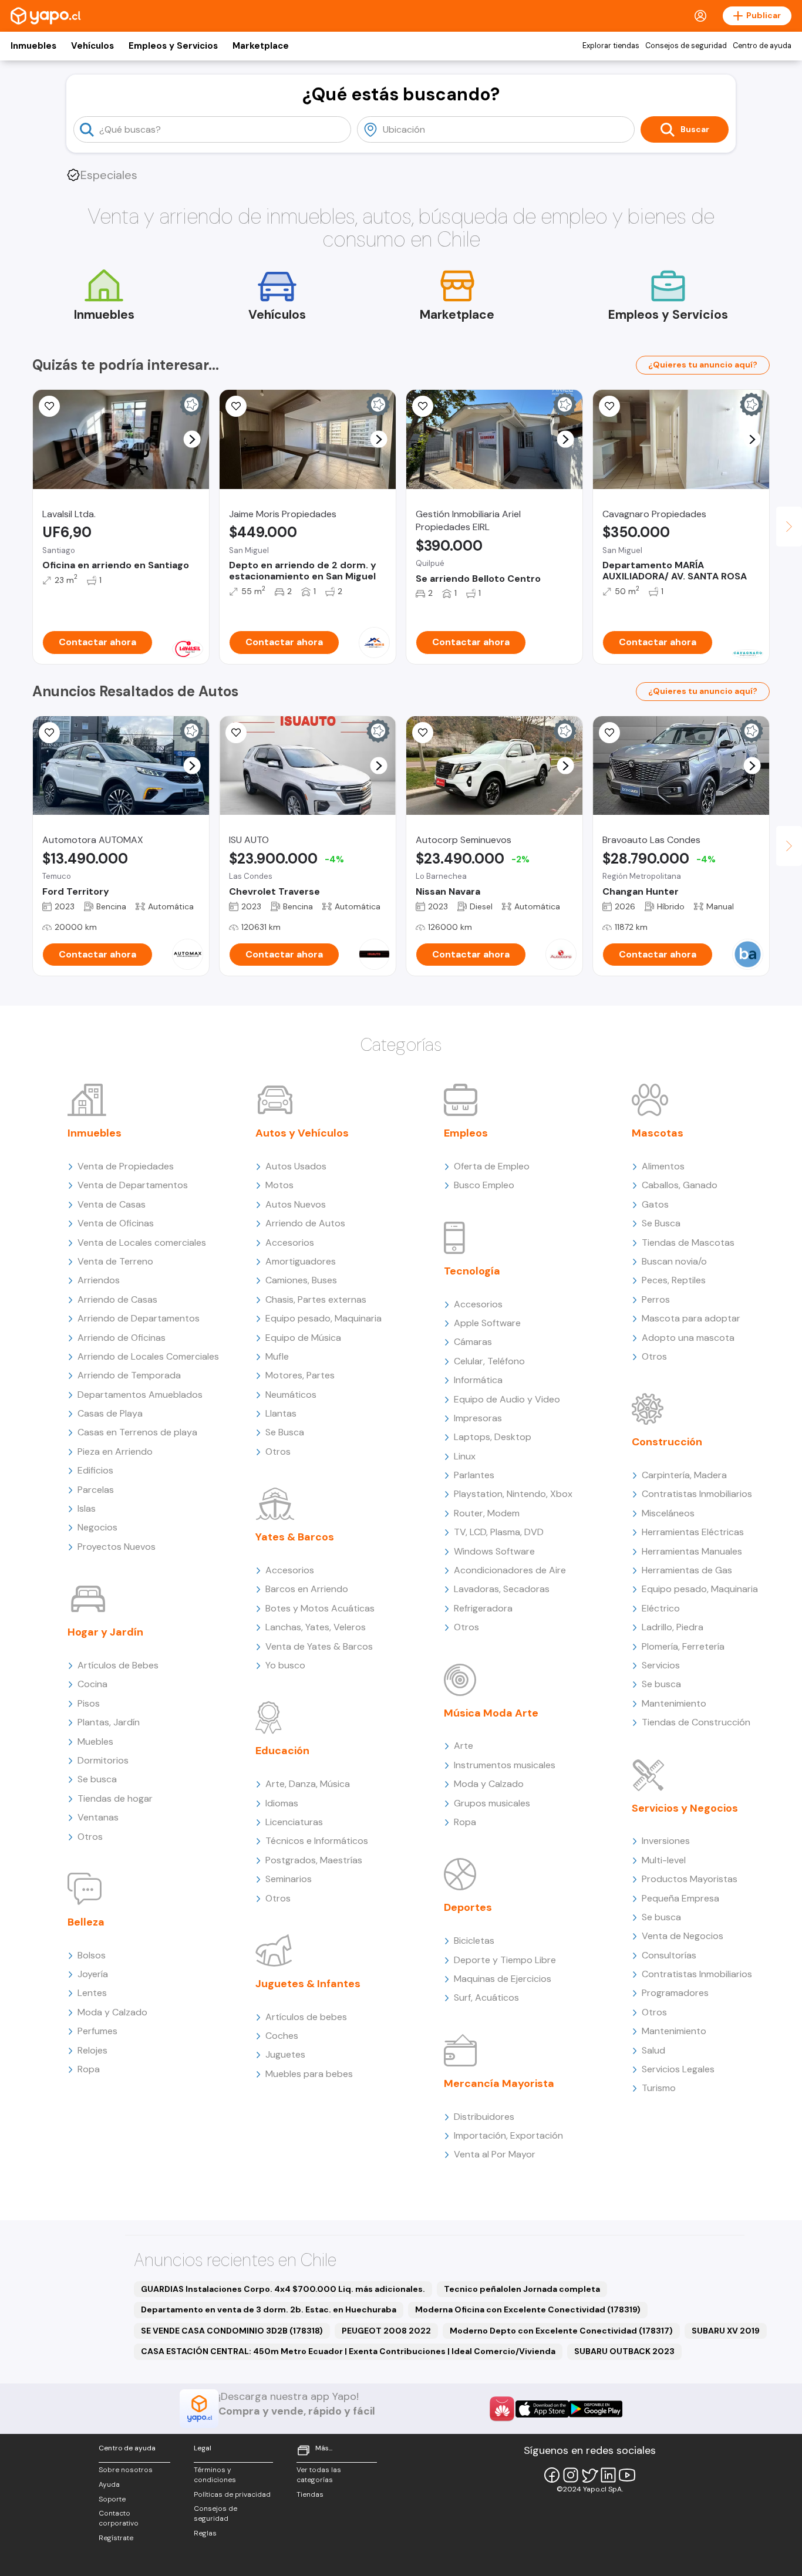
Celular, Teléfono (489, 1361)
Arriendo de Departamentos (139, 1318)
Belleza (86, 1922)
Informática (478, 1380)
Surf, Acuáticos (486, 1997)
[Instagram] (571, 2475)
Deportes (468, 1907)
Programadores (675, 1993)
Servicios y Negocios (685, 1808)
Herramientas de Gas (687, 1570)
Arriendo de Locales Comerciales (148, 1356)
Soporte (112, 2499)
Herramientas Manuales (692, 1551)
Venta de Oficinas (116, 1223)
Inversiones (666, 1841)
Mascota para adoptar (691, 1318)
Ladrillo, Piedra (673, 1627)
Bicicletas (474, 1941)
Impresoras (478, 1418)
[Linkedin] (608, 2475)
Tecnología (472, 1271)
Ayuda (109, 2484)
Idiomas (282, 1803)
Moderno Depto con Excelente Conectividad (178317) (561, 2331)
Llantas (281, 1413)
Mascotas (658, 1133)
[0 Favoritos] (49, 406)
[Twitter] (589, 2475)
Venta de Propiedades (126, 1166)
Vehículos (92, 46)
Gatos (655, 1204)
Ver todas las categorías (319, 2475)
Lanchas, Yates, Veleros (316, 1627)
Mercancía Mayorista (499, 2083)
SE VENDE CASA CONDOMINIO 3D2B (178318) (232, 2331)
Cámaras (473, 1342)
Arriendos (99, 1280)
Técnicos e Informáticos (317, 1841)
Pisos (89, 1703)
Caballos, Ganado (680, 1185)
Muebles (95, 1742)
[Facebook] (552, 2475)
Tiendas (310, 2494)
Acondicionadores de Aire (510, 1570)
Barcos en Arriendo (307, 1589)
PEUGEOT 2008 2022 (386, 2331)
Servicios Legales (678, 2069)
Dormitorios (103, 1760)
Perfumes (97, 2031)
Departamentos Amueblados (140, 1395)
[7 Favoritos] (236, 406)
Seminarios (289, 1879)
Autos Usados (296, 1166)
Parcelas (96, 1490)
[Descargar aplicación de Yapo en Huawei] (502, 2409)
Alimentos (663, 1166)
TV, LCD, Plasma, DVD (499, 1532)
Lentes (92, 1993)
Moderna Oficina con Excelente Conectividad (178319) (528, 2309)
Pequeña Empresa (680, 1898)
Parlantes (474, 1475)
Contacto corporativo (119, 2518)
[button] (192, 439)
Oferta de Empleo (492, 1166)
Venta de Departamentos (133, 1185)
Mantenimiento (674, 1703)
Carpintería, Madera (684, 1475)
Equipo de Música (303, 1338)
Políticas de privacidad (232, 2494)
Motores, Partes (300, 1375)
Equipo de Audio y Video (507, 1399)
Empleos (466, 1133)
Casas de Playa (110, 1413)
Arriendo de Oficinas (122, 1338)
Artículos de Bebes (118, 1665)
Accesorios (290, 1243)
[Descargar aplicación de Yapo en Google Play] (596, 2409)
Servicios (661, 1665)
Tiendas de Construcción (696, 1722)
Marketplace (261, 46)
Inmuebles (33, 46)
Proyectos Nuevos (117, 1547)
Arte (464, 1746)
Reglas (205, 2533)
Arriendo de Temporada (129, 1375)
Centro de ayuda (762, 46)
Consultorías (669, 1955)
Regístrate (116, 2538)
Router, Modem (487, 1513)
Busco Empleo (484, 1185)
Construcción (667, 1442)
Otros (90, 1837)
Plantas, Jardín (109, 1722)
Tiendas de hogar (115, 1798)
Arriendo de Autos (305, 1223)
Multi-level (664, 1860)
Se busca (97, 1779)
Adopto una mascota (688, 1338)
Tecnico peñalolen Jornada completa (522, 2289)
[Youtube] (627, 2475)
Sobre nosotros (126, 2470)
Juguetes (285, 2054)
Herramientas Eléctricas (693, 1532)
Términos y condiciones (215, 2475)
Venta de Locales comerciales (142, 1243)
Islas (87, 1508)
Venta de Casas (112, 1204)
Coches (282, 2036)
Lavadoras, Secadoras (502, 1589)
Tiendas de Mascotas (688, 1243)
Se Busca (285, 1432)
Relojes (92, 2050)
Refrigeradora (483, 1608)
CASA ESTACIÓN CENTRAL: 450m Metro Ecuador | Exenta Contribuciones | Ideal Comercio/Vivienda (348, 2351)
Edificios (95, 1470)
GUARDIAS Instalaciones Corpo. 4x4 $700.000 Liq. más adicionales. (283, 2289)
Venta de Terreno (115, 1261)
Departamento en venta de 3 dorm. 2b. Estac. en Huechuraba (269, 2309)
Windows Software (494, 1551)
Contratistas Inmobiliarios (697, 1494)
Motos (279, 1185)
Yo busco (285, 1665)
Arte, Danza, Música (308, 1784)
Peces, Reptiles (674, 1280)
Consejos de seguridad (686, 46)
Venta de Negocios (683, 1936)
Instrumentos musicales (505, 1765)
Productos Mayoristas (690, 1879)
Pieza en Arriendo (115, 1451)
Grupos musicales (492, 1803)
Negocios (97, 1527)
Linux (465, 1456)
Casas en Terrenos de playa (137, 1432)
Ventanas (98, 1817)
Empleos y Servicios (173, 46)
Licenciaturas (294, 1822)
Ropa (89, 2069)
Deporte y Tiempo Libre (505, 1960)
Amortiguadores (301, 1261)
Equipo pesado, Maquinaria (324, 1318)
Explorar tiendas (611, 46)
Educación (282, 1751)
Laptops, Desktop (493, 1437)
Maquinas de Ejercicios (503, 1979)
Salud (653, 2050)
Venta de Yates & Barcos (319, 1646)
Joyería (93, 1974)
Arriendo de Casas (117, 1299)
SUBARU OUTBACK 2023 (624, 2351)
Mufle (277, 1356)
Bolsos (92, 1955)
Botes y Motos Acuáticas (320, 1608)
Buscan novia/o (674, 1261)
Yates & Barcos (295, 1537)
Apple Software (487, 1323)
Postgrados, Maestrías (314, 1860)
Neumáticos (291, 1395)
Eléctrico (661, 1608)
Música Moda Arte (491, 1713)
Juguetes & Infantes (308, 1984)
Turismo (659, 2088)
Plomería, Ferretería (683, 1646)
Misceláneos (668, 1513)
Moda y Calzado (112, 2012)
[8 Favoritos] (423, 406)
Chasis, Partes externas (316, 1299)
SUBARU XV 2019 (726, 2331)
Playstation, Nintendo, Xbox (513, 1494)
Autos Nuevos (296, 1204)
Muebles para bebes (309, 2074)
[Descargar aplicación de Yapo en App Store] (542, 2409)
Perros (656, 1299)
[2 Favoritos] (49, 733)
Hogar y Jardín (105, 1632)
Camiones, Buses (301, 1280)
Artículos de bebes (306, 2017)
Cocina (92, 1684)
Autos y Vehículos (302, 1133)
